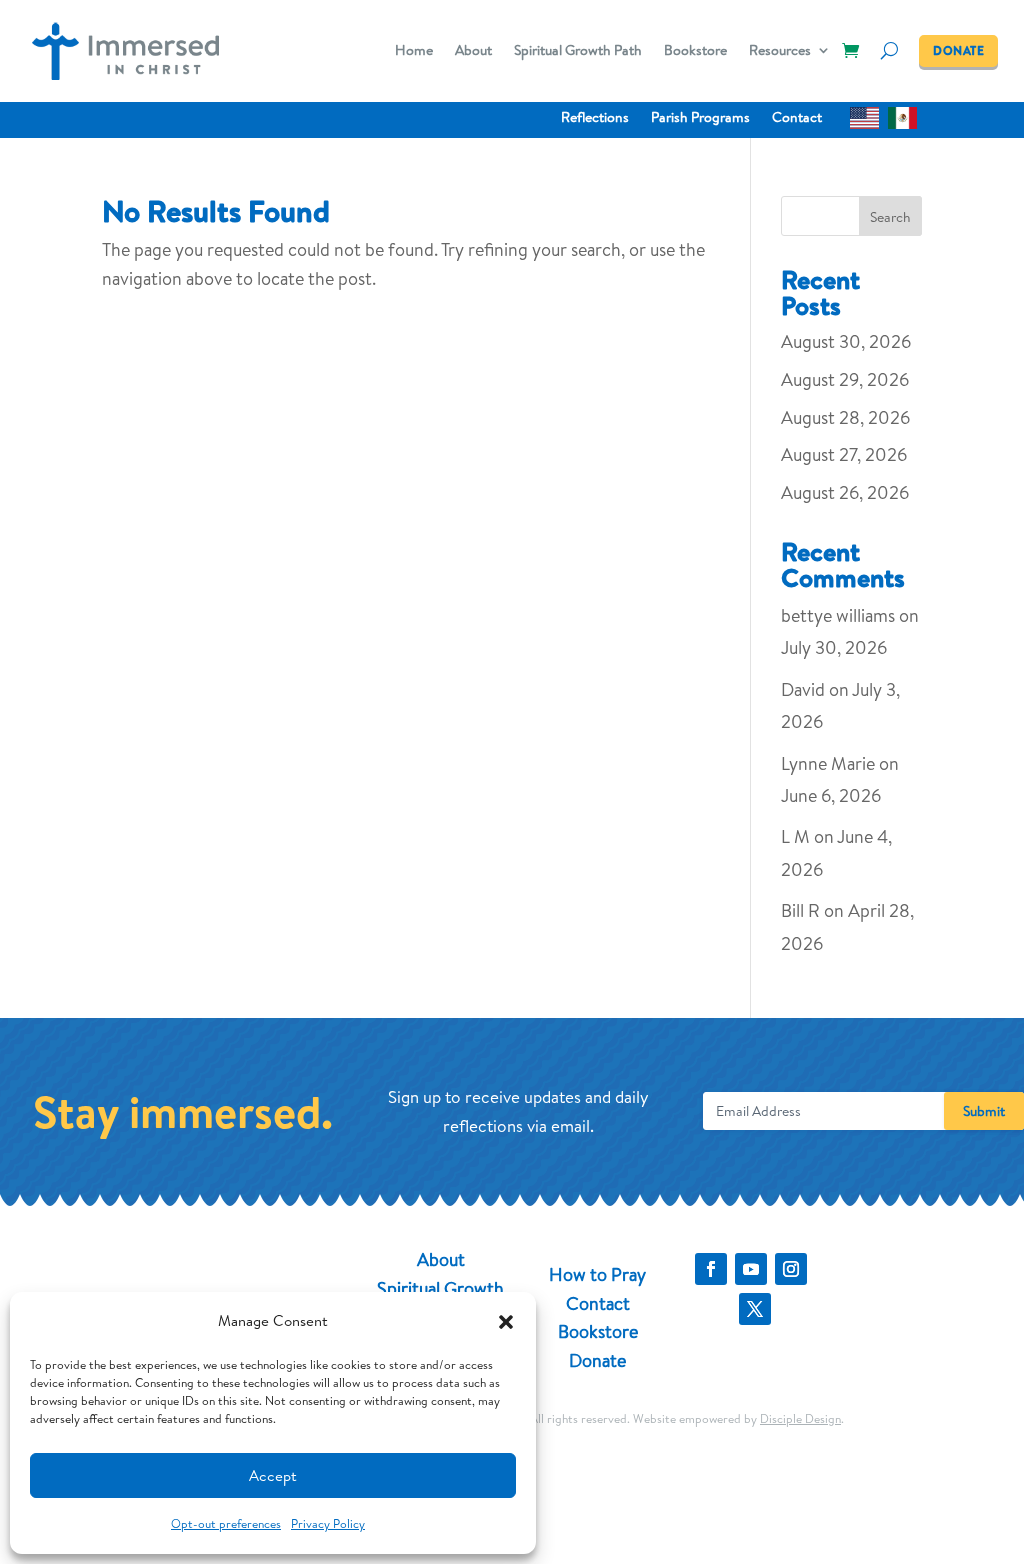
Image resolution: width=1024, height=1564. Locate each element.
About (473, 51)
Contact (797, 118)
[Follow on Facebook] (711, 1269)
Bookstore (695, 51)
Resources (780, 51)
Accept (273, 1475)
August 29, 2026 (845, 379)
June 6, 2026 (831, 795)
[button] (506, 1322)
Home (414, 51)
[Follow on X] (755, 1309)
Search (890, 217)
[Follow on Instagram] (791, 1269)
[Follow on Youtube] (751, 1269)
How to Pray (597, 1274)
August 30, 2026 (846, 341)
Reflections (595, 118)
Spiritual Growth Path (578, 51)
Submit (984, 1111)
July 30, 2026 (834, 647)
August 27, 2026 (844, 454)
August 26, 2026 (845, 492)
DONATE (958, 50)
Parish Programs (700, 118)
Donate (597, 1360)
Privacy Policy (328, 1523)
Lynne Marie (828, 763)
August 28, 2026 (845, 417)
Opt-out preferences (226, 1523)
